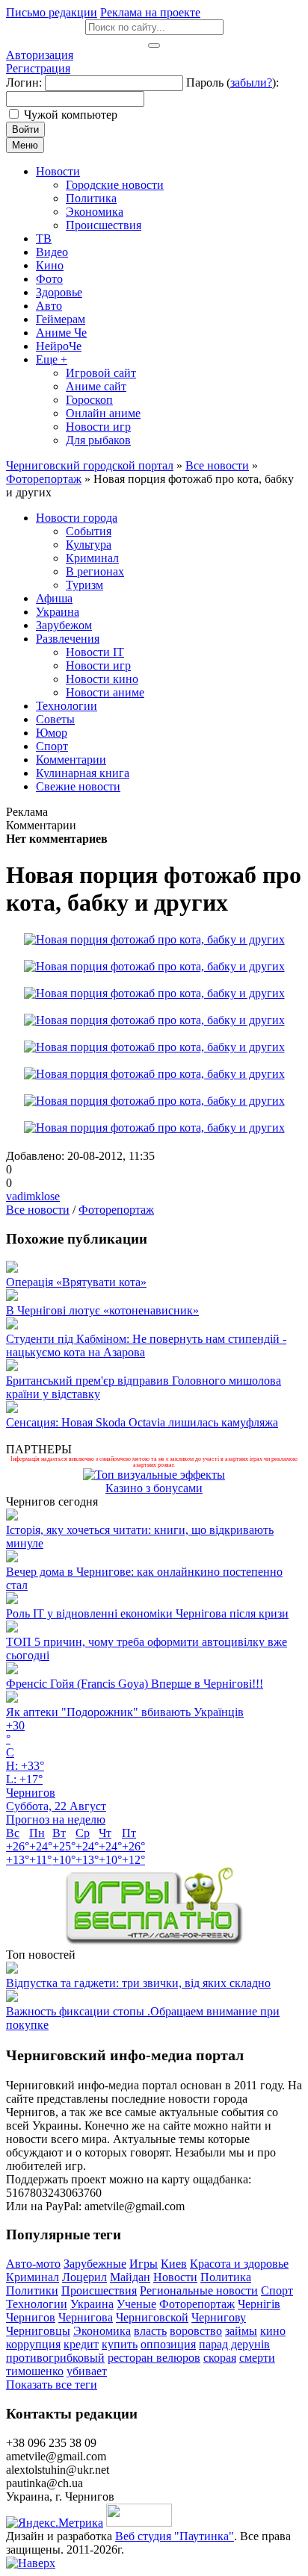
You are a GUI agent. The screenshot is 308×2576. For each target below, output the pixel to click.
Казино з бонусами (154, 1488)
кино (273, 2331)
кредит (81, 2344)
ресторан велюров (154, 2358)
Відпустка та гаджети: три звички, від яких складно (138, 1983)
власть (150, 2331)
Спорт (277, 2290)
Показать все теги (52, 2385)
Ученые (136, 2304)
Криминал (33, 2277)
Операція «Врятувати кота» (76, 1282)
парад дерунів (234, 2344)
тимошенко (35, 2371)
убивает (87, 2371)
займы (241, 2331)
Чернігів (259, 2304)
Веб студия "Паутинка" (175, 2536)
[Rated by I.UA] (139, 2523)
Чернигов (31, 2317)
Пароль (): (232, 82)
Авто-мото (33, 2264)
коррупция (33, 2344)
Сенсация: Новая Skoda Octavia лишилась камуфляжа (142, 1422)
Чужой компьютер (71, 115)
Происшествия (99, 2290)
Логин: (24, 82)
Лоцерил (84, 2277)
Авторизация (40, 55)
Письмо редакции (52, 12)
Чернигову (219, 2317)
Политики (32, 2290)
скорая (220, 2358)
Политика (226, 2277)
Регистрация (38, 68)
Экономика (102, 2331)
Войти (25, 130)
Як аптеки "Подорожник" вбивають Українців (125, 1712)
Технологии (37, 2304)
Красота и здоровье (239, 2264)
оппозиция (168, 2344)
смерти (257, 2358)
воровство (196, 2331)
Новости (175, 2277)
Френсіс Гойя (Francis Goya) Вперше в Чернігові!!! (135, 1684)
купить (120, 2344)
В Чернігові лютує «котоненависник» (102, 1310)
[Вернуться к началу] (31, 2563)
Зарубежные (95, 2264)
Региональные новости (199, 2290)
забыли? (251, 82)
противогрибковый (55, 2358)
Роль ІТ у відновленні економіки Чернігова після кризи (147, 1613)
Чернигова (86, 2317)
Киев (174, 2264)
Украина (92, 2304)
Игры (144, 2264)
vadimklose (33, 1196)
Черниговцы (38, 2331)
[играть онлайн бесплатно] (154, 1941)
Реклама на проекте (150, 12)
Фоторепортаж (116, 1210)
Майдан (130, 2277)
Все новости (38, 1210)
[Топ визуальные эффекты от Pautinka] (154, 1475)
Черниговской (152, 2317)
